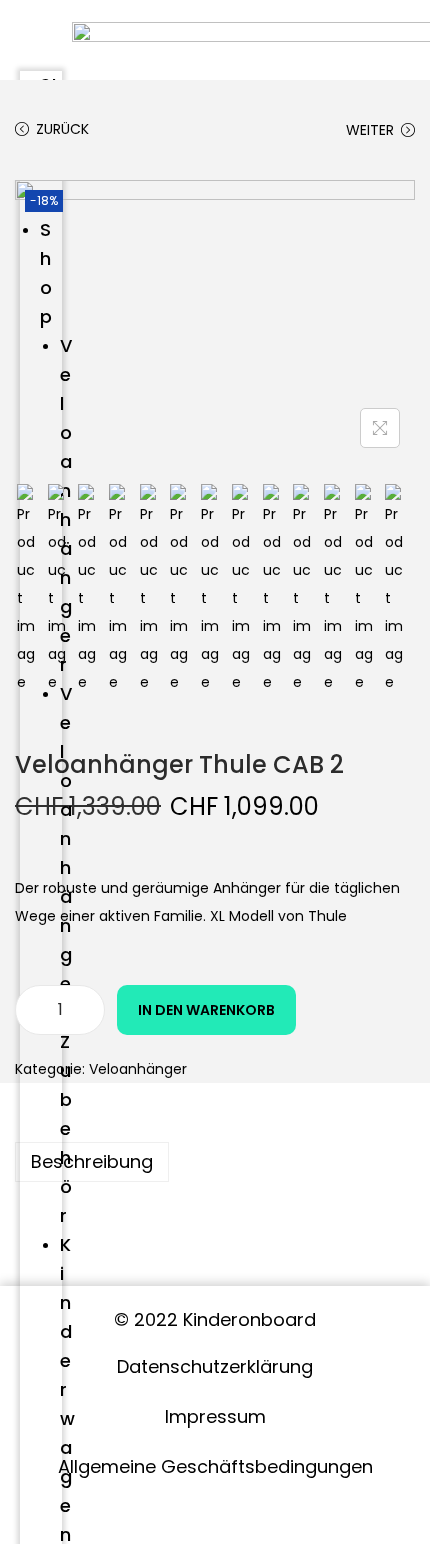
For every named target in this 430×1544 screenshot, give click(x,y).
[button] (41, 34)
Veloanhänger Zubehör (66, 954)
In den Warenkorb (206, 1010)
